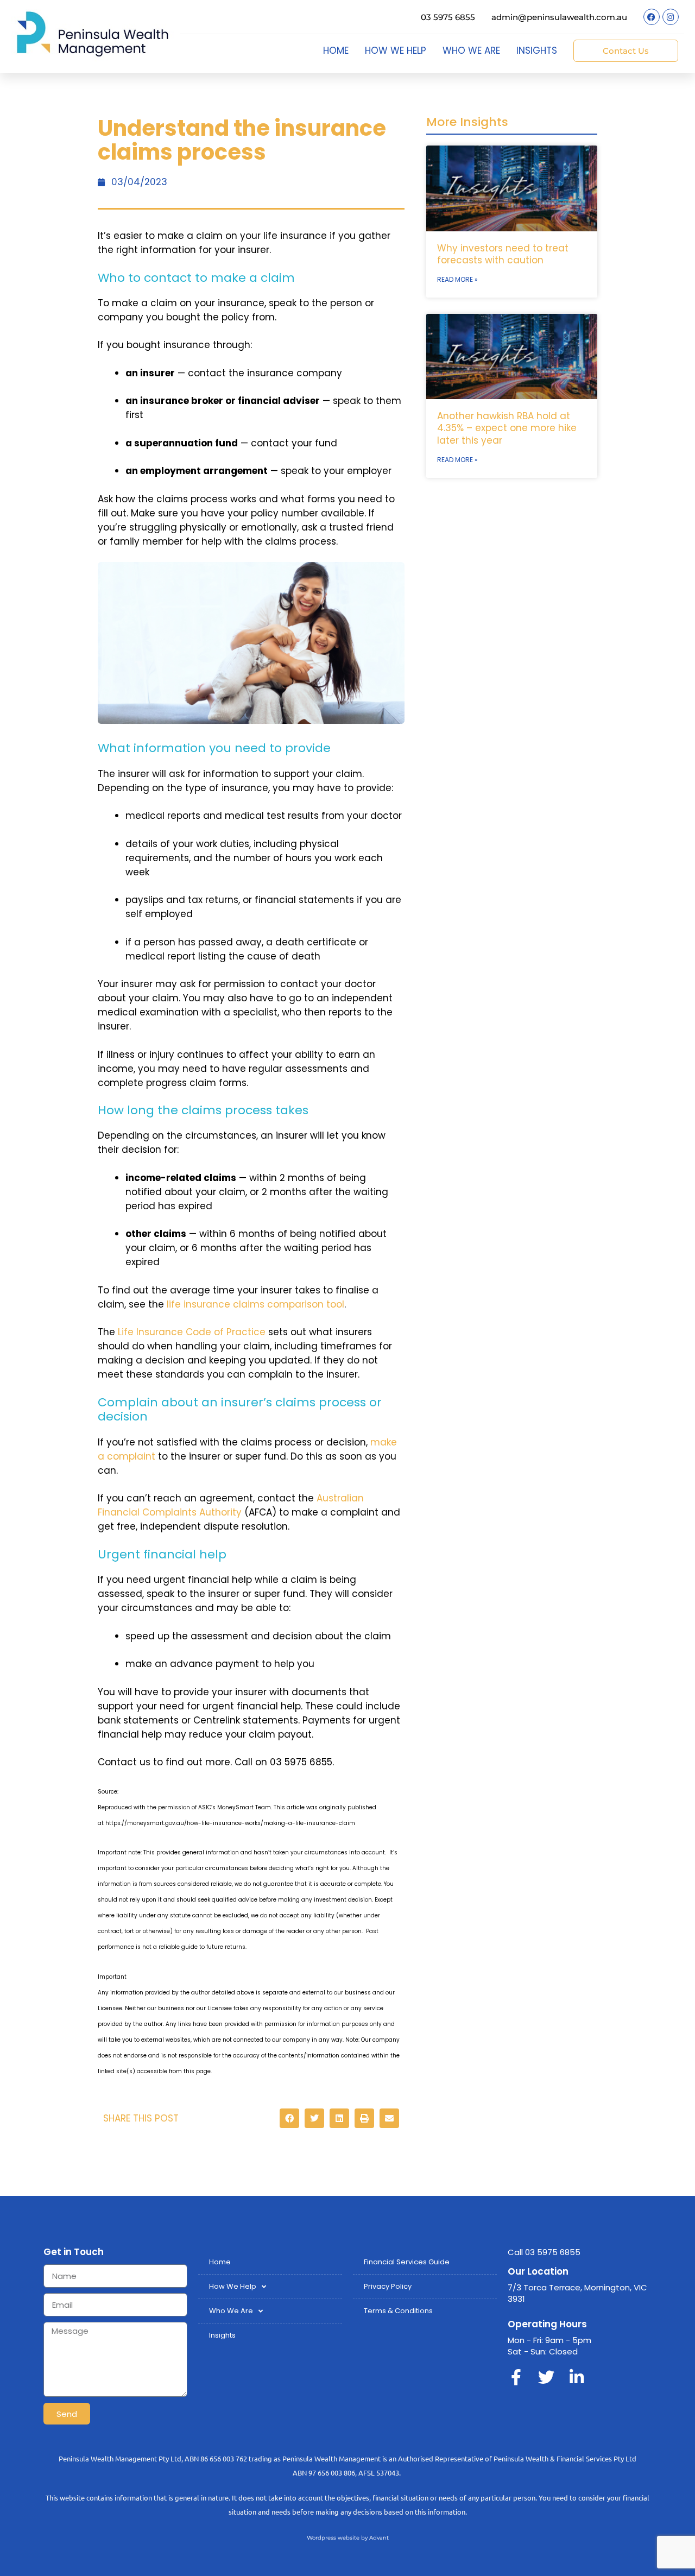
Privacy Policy (388, 2286)
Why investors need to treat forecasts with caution (503, 254)
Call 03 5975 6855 (544, 2252)
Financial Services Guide (407, 2262)
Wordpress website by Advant (348, 2538)
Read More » (457, 279)
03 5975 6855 (448, 17)
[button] (289, 2118)
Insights (537, 50)
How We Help (396, 50)
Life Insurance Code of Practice (192, 1332)
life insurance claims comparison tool (255, 1304)
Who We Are (471, 50)
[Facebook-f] (516, 2377)
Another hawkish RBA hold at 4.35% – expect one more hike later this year (507, 428)
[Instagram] (671, 17)
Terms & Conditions (398, 2311)
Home (336, 50)
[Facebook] (652, 17)
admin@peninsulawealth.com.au (559, 17)
